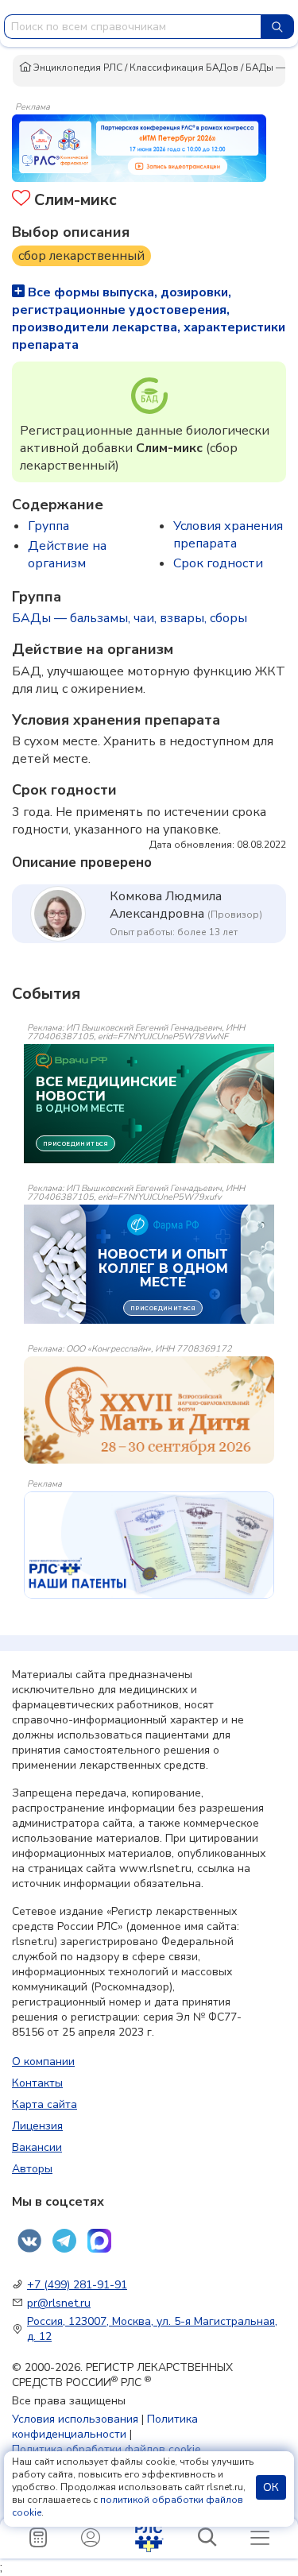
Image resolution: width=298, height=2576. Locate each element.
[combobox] (133, 27)
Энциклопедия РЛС (77, 68)
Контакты (37, 2083)
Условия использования (75, 2419)
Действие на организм (67, 555)
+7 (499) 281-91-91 (77, 2285)
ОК (271, 2487)
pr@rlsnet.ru (59, 2303)
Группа (48, 526)
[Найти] (277, 27)
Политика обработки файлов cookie (106, 2449)
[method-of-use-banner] (139, 147)
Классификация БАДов (184, 68)
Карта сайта (45, 2104)
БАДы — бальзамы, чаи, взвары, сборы (130, 618)
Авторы (32, 2169)
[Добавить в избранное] (21, 200)
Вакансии (37, 2147)
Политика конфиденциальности (105, 2427)
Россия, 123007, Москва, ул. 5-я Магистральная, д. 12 (152, 2329)
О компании (43, 2062)
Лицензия (37, 2126)
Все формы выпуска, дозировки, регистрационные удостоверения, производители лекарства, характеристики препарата (149, 319)
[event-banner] (149, 1410)
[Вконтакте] (29, 2241)
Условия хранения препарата (228, 535)
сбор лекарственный (81, 256)
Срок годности (218, 563)
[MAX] (99, 2241)
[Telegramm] (64, 2241)
